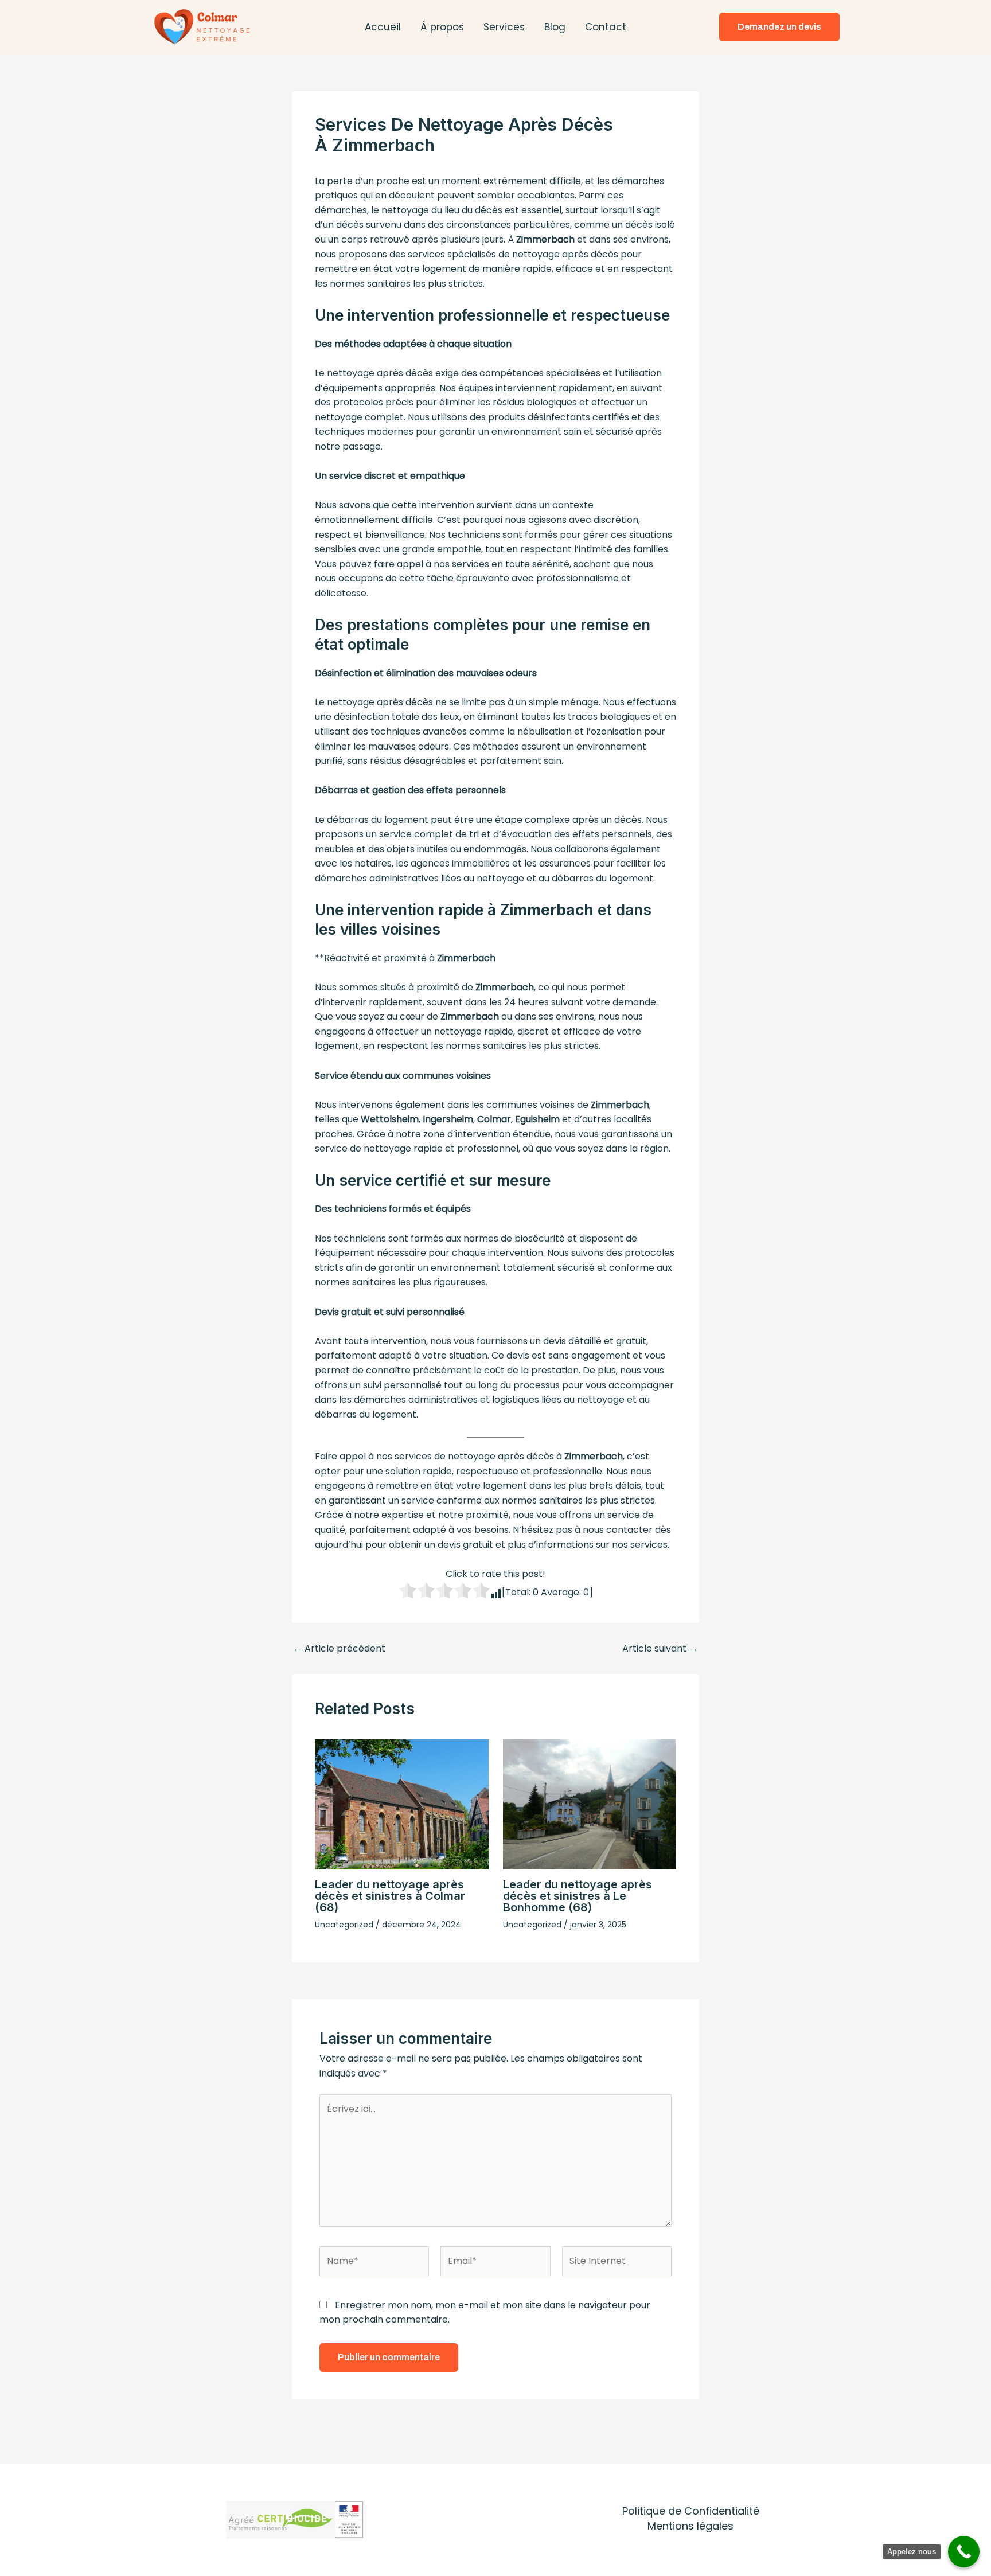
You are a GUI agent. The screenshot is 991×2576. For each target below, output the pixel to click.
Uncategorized (344, 1925)
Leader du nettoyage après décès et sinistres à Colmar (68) (390, 1896)
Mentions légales (690, 2526)
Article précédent (339, 1649)
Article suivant (660, 1649)
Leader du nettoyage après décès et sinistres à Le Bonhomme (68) (578, 1896)
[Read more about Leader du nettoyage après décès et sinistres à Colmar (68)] (402, 1804)
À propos (442, 27)
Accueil (383, 27)
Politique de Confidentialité (691, 2511)
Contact (606, 27)
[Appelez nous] (964, 2552)
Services (504, 27)
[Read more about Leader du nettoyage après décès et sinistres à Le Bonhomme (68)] (590, 1804)
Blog (555, 27)
